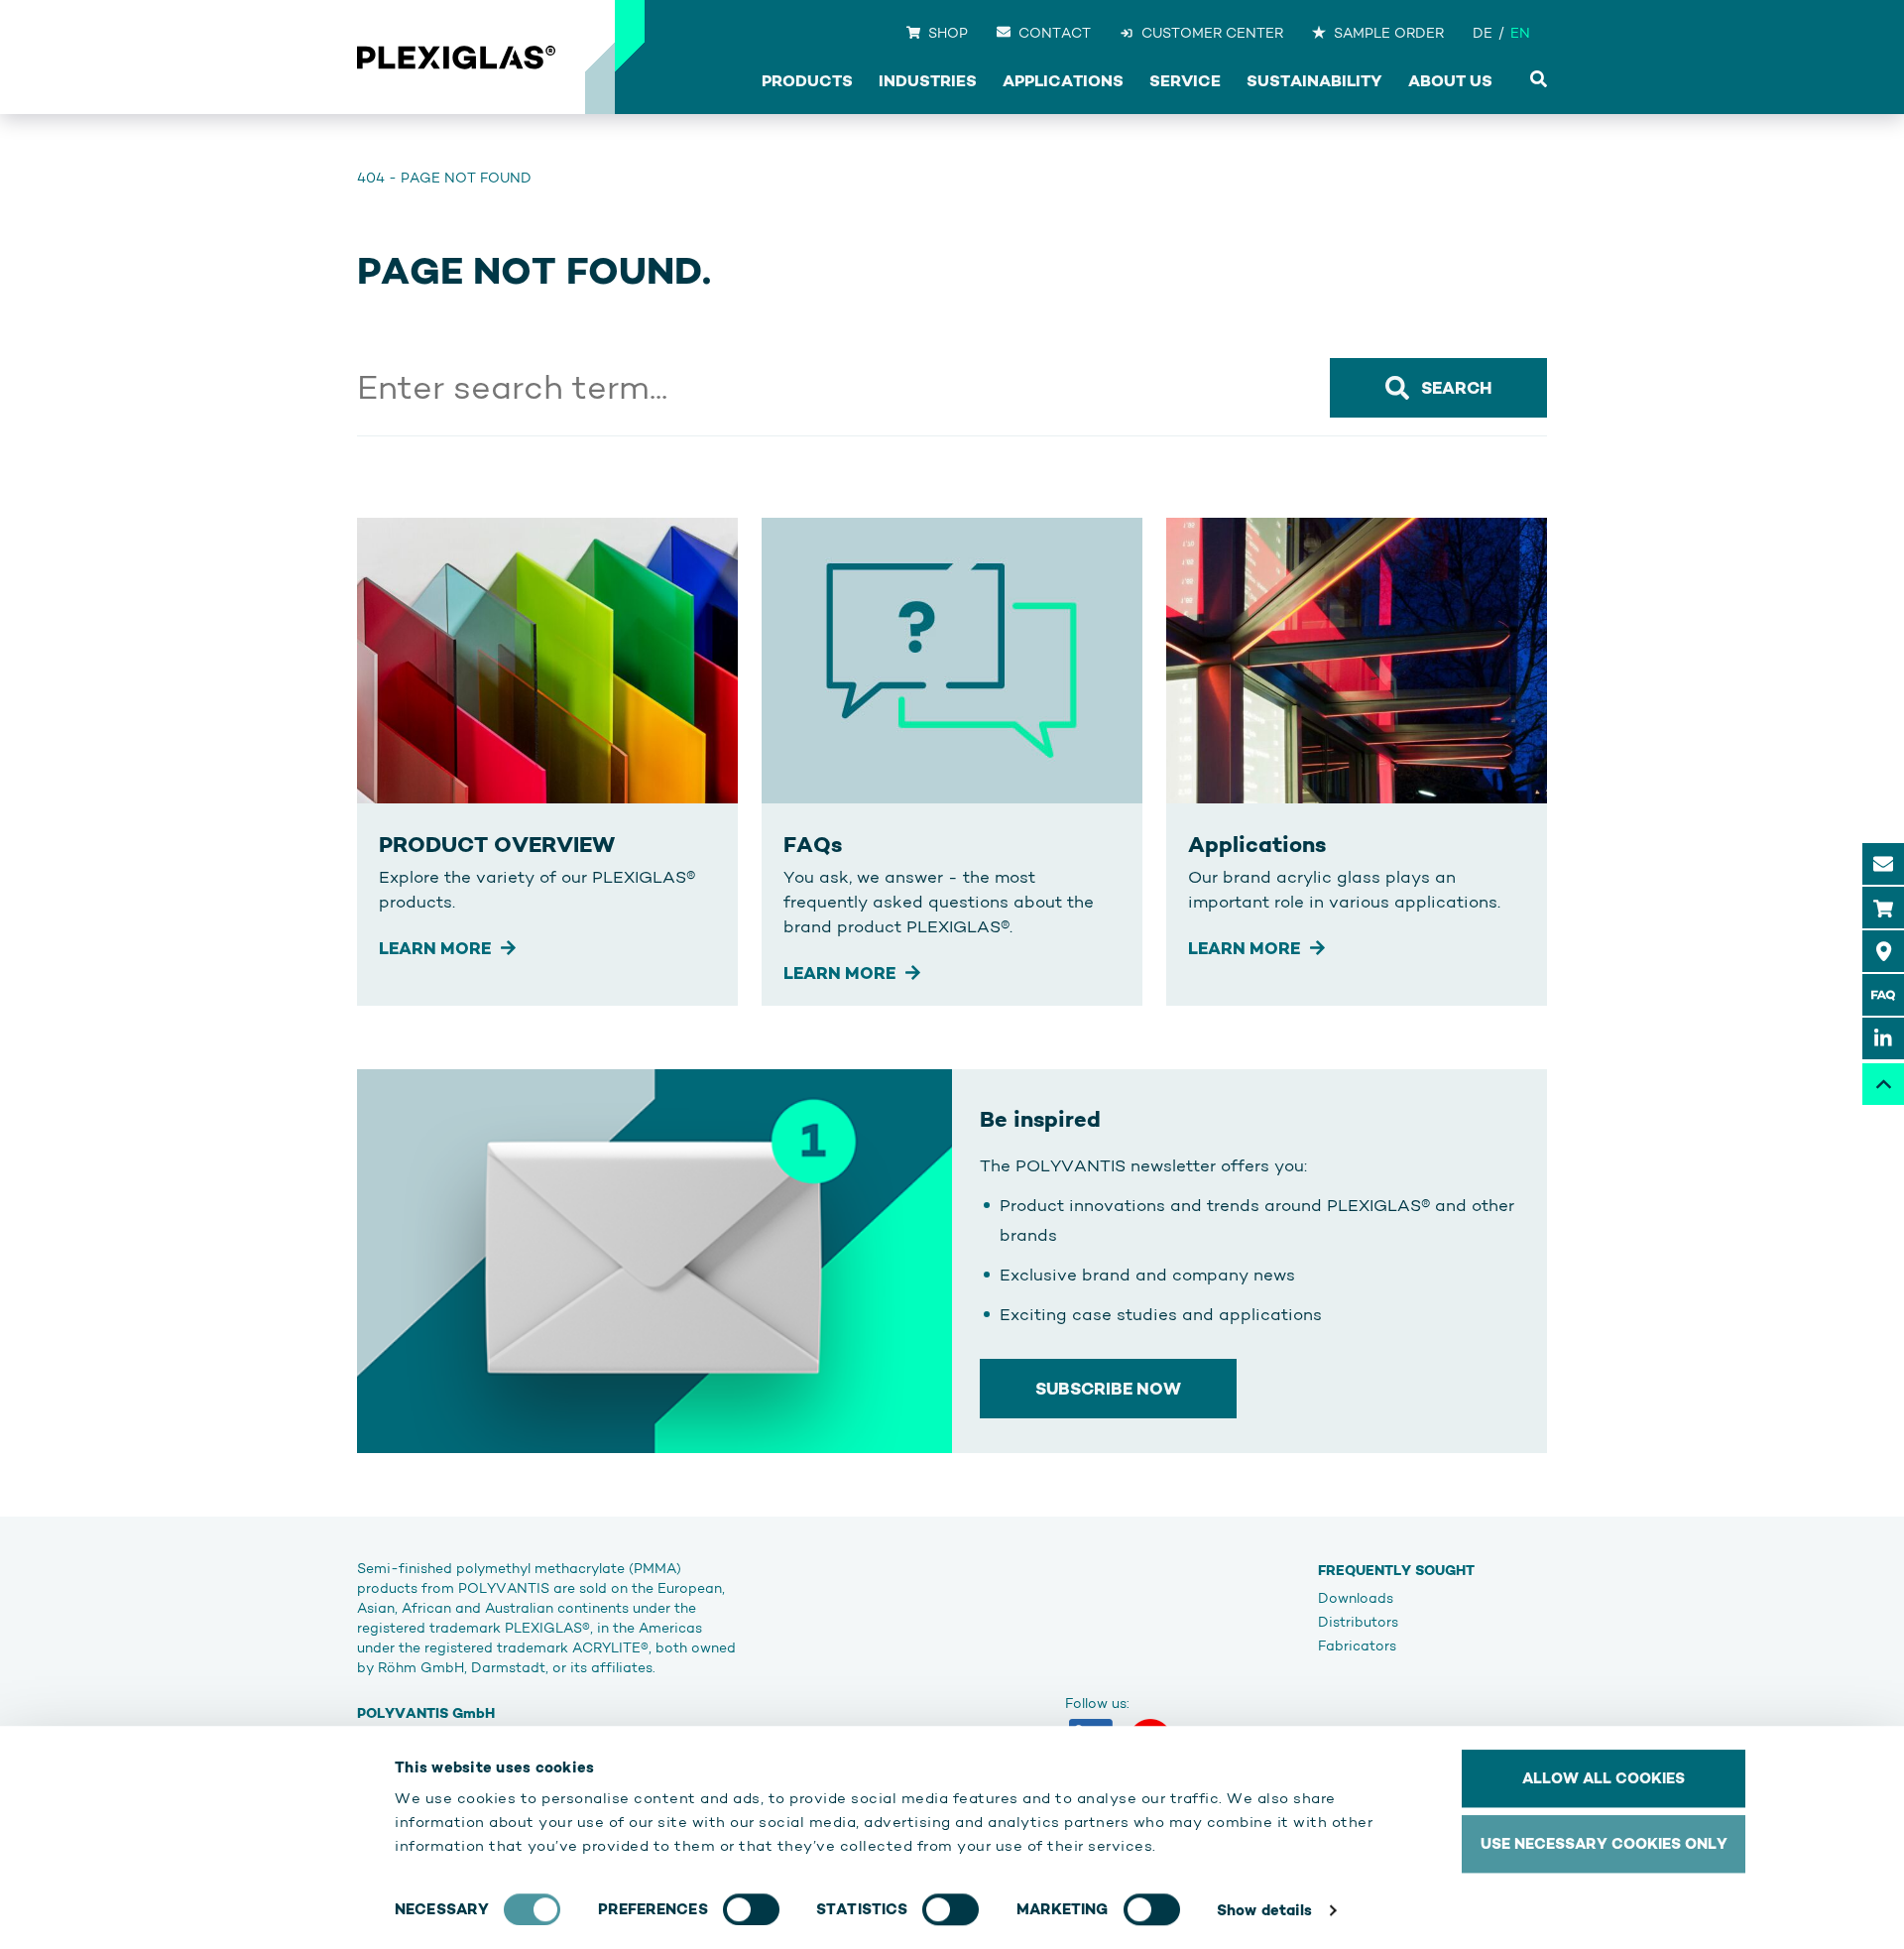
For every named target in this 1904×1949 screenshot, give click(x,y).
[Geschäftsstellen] (1883, 951)
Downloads (1356, 1598)
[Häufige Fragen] (1883, 995)
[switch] (751, 1909)
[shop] (1883, 908)
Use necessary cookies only (1604, 1843)
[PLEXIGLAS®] (456, 58)
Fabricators (1357, 1645)
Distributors (1358, 1622)
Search (1456, 388)
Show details (1264, 1910)
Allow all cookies (1604, 1778)
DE (1483, 33)
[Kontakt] (1883, 864)
